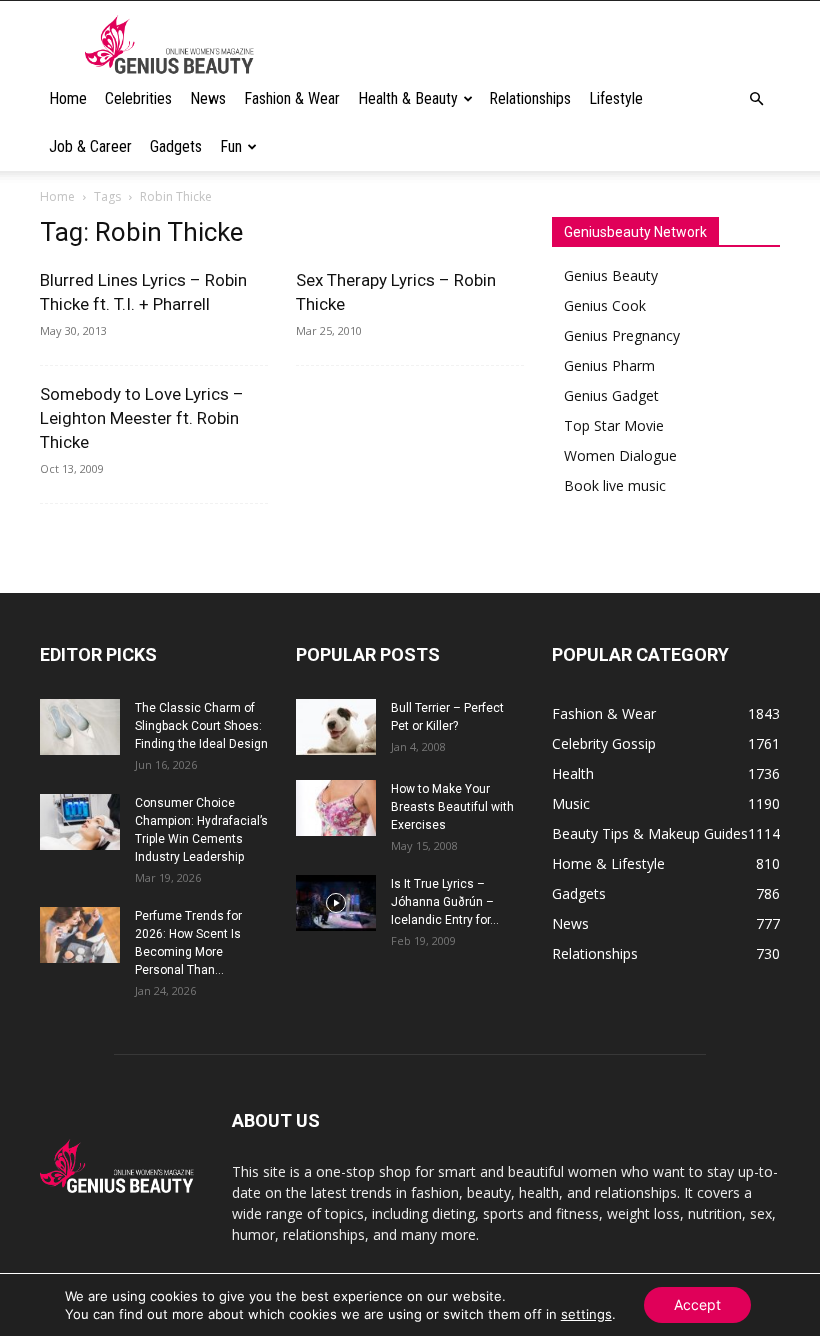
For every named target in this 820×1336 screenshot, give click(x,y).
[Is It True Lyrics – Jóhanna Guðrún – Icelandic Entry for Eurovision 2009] (336, 903)
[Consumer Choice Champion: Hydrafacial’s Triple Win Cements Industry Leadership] (80, 822)
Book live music (615, 485)
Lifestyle (616, 98)
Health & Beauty (408, 98)
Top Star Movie (614, 425)
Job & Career (90, 146)
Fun (231, 146)
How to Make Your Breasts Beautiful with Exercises (452, 807)
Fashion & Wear (292, 98)
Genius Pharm (609, 365)
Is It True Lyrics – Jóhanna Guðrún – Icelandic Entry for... (445, 902)
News (208, 98)
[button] (756, 99)
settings (586, 1314)
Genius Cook (605, 305)
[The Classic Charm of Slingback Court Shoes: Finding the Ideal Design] (80, 727)
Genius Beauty (611, 275)
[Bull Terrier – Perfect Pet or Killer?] (336, 727)
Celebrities (138, 98)
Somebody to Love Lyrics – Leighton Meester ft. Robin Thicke (142, 418)
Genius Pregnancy (622, 335)
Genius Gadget (611, 395)
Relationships (530, 98)
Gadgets (176, 146)
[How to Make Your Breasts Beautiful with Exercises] (336, 808)
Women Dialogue (620, 455)
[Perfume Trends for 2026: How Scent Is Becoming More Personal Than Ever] (80, 935)
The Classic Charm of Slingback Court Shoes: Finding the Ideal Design (201, 726)
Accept (697, 1304)
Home (68, 98)
